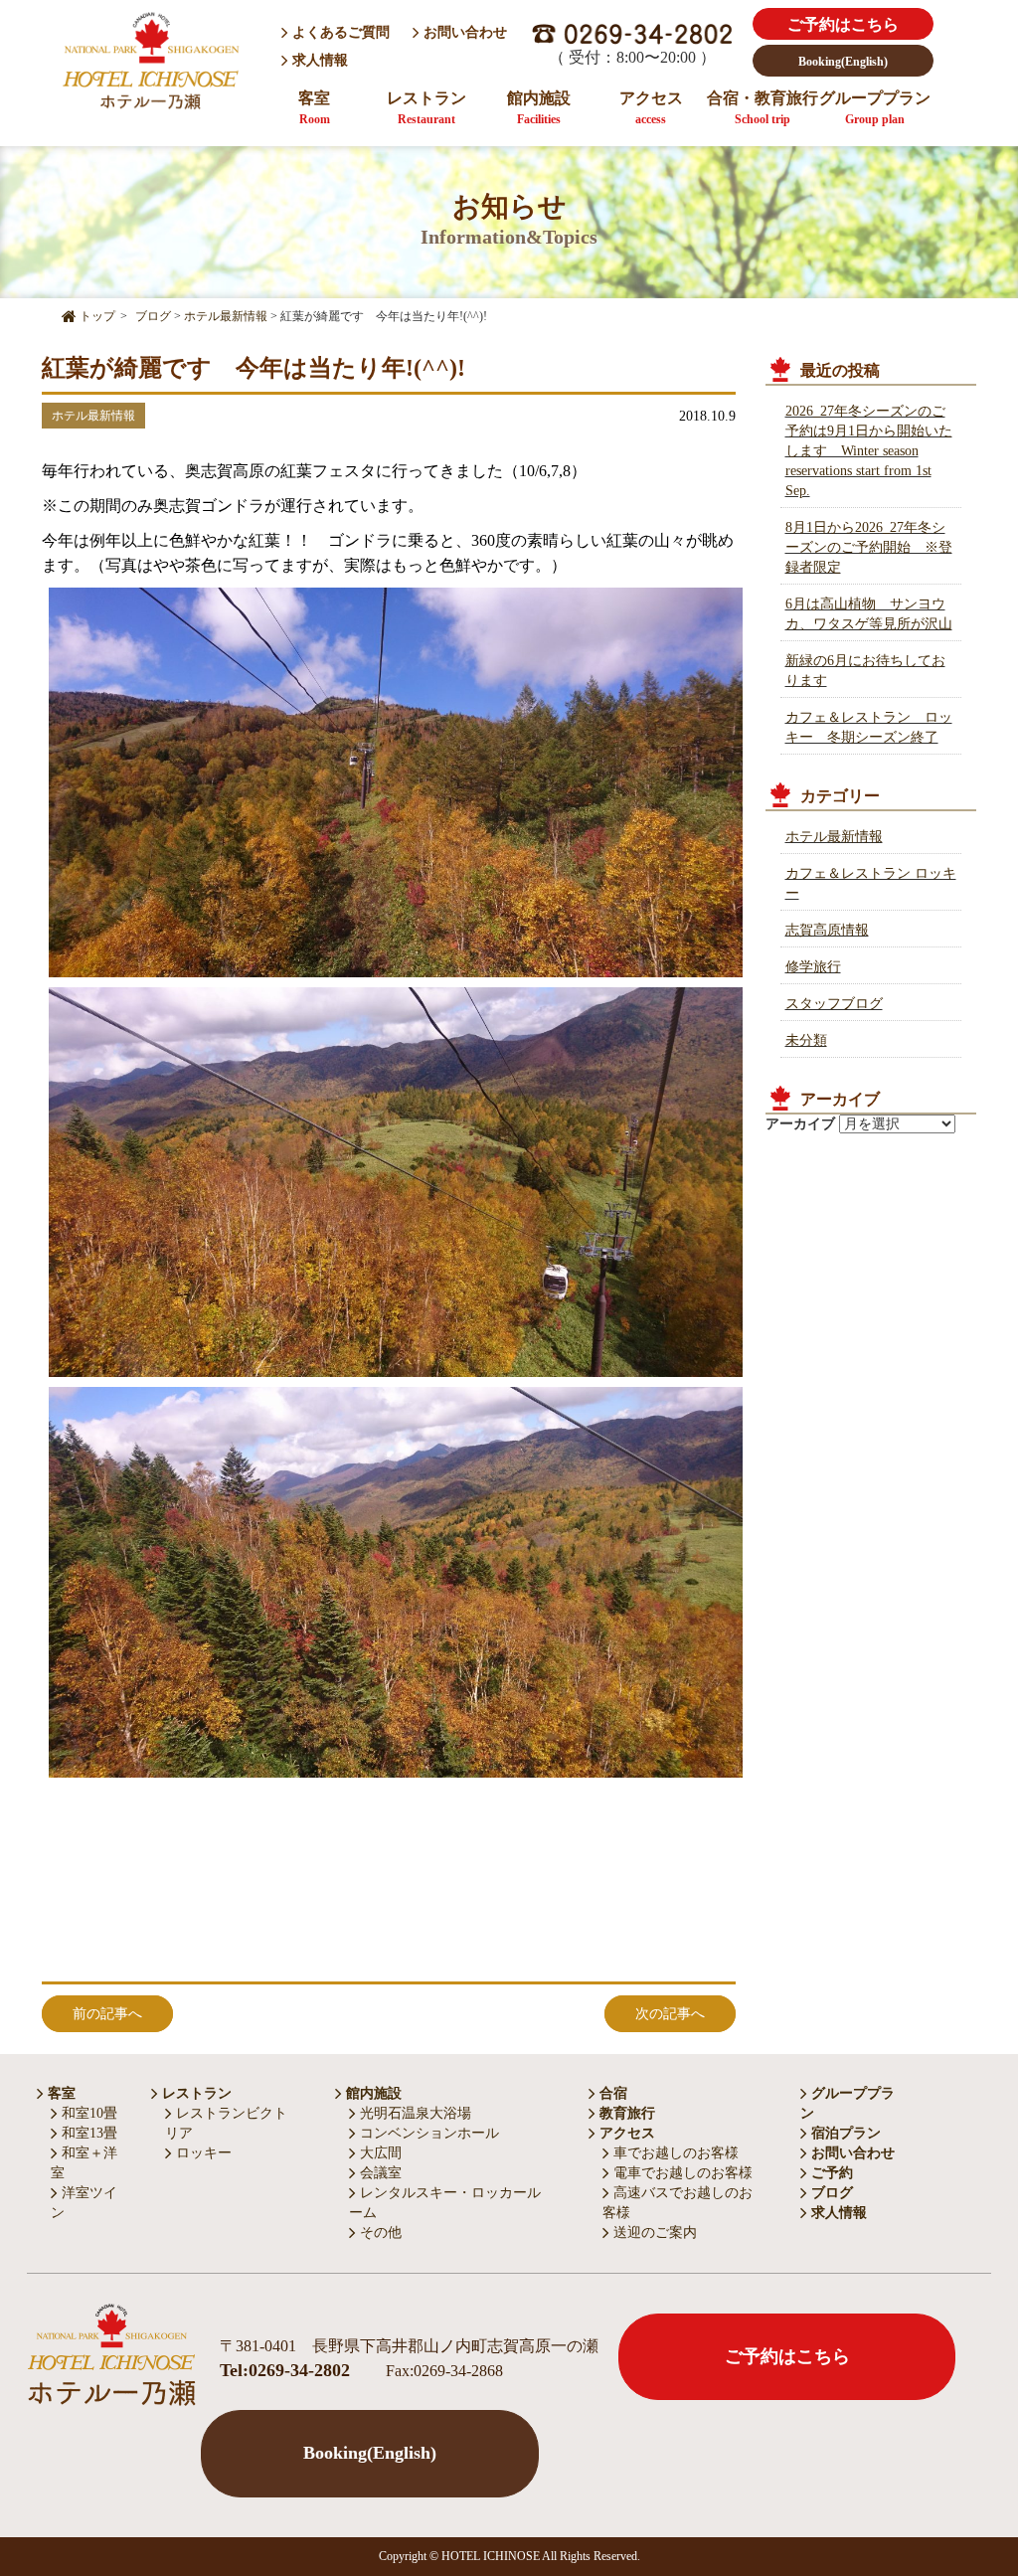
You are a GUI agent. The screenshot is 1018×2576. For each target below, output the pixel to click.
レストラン (426, 108)
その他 (379, 2233)
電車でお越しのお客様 (681, 2173)
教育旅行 (625, 2113)
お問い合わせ (463, 32)
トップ (96, 316)
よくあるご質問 (339, 32)
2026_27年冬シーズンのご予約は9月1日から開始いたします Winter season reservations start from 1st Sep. (869, 451)
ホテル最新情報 (834, 837)
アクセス (651, 108)
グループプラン (875, 108)
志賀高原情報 (827, 930)
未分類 (806, 1040)
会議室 (379, 2173)
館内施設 (539, 108)
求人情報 (320, 60)
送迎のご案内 (653, 2233)
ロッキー (202, 2153)
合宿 (611, 2093)
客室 (314, 108)
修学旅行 (813, 967)
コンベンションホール (427, 2133)
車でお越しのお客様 (674, 2153)
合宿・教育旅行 (763, 108)
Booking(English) (843, 62)
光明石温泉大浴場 (414, 2113)
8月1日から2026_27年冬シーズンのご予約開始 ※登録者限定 (869, 547)
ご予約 (830, 2173)
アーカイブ (800, 1124)
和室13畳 (87, 2133)
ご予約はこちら (843, 24)
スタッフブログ (834, 1004)
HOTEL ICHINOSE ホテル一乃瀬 (150, 63)
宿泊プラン (844, 2133)
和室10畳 (87, 2113)
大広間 (379, 2153)
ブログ (830, 2193)
